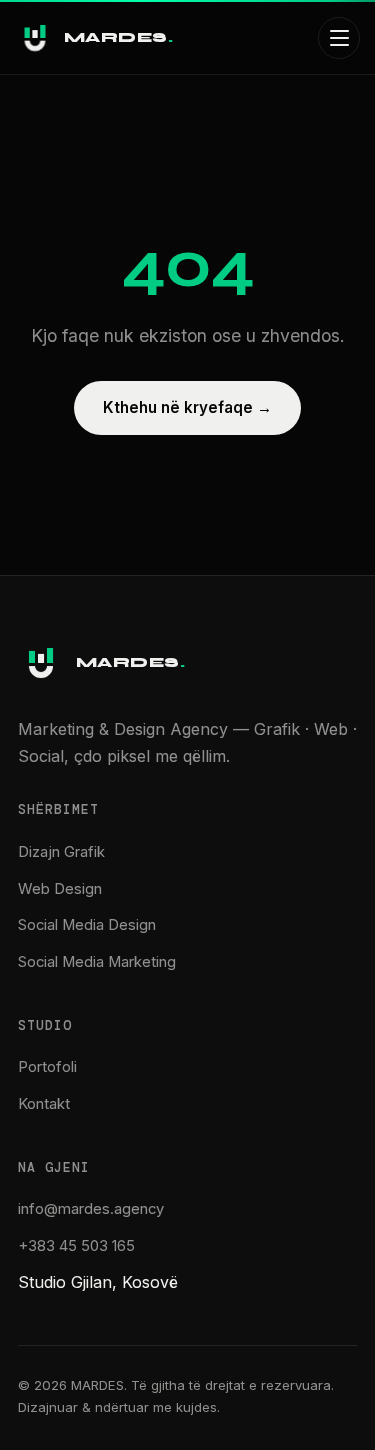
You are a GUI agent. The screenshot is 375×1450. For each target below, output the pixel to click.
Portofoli (47, 1067)
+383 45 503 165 (76, 1246)
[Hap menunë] (339, 38)
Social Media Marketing (97, 962)
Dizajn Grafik (61, 852)
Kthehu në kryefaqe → (187, 407)
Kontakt (44, 1104)
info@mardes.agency (91, 1209)
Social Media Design (87, 925)
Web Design (60, 889)
